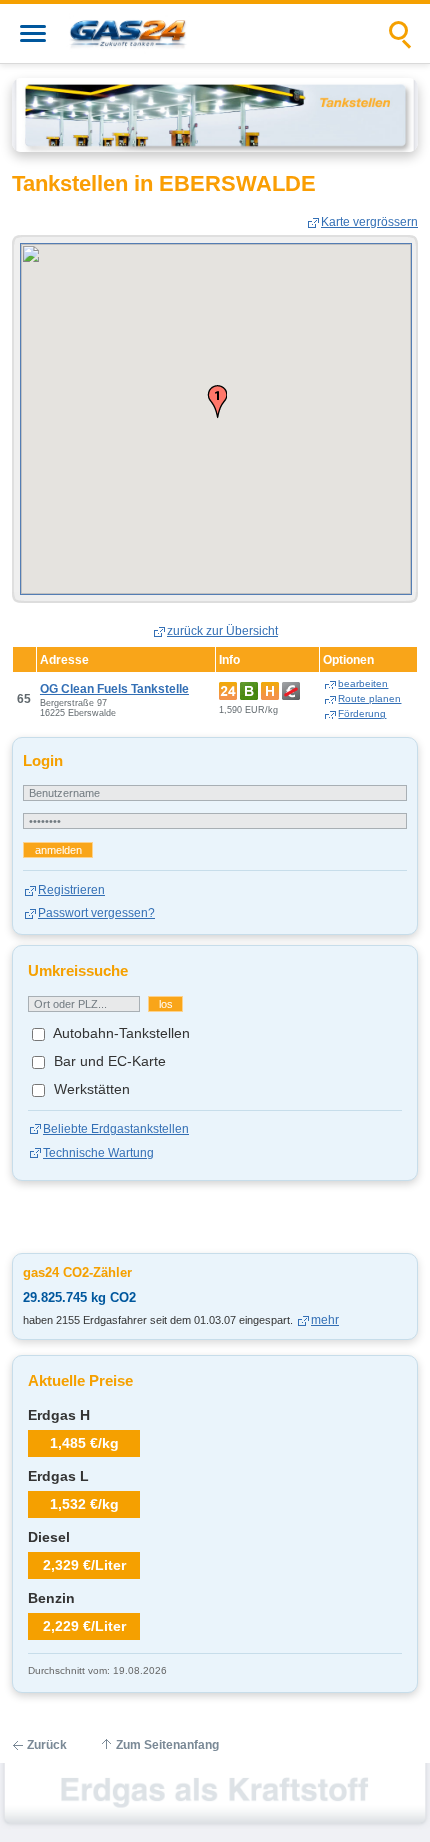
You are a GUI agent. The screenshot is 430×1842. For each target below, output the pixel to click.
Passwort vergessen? (96, 913)
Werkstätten (90, 1089)
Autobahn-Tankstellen (120, 1033)
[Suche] (401, 34)
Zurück (47, 1745)
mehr (325, 1320)
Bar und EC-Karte (108, 1061)
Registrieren (71, 890)
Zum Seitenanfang (167, 1745)
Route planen (369, 698)
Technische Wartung (98, 1153)
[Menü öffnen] (33, 34)
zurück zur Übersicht (222, 631)
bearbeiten (363, 683)
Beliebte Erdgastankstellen (116, 1129)
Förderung (362, 713)
